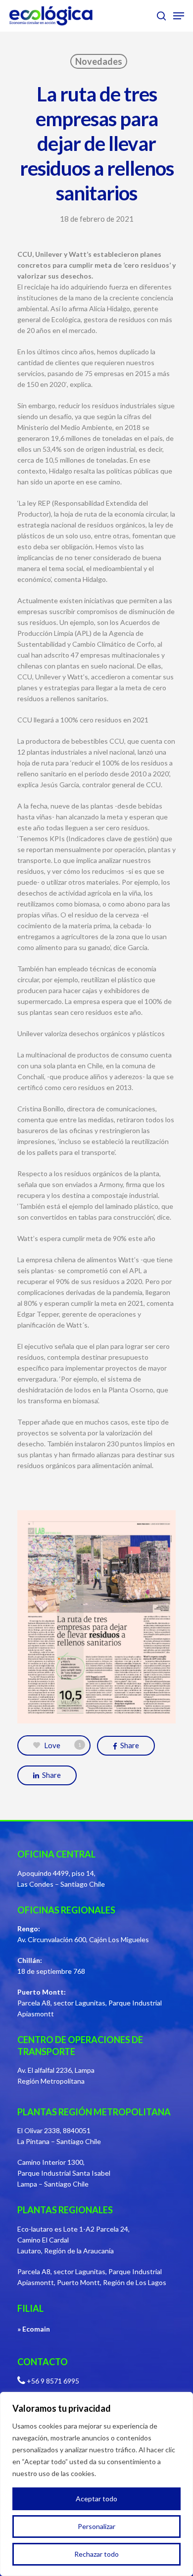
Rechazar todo (96, 2554)
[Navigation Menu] (179, 16)
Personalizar (96, 2526)
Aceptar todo (96, 2499)
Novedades (99, 61)
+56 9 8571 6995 (53, 2381)
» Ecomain (34, 2329)
